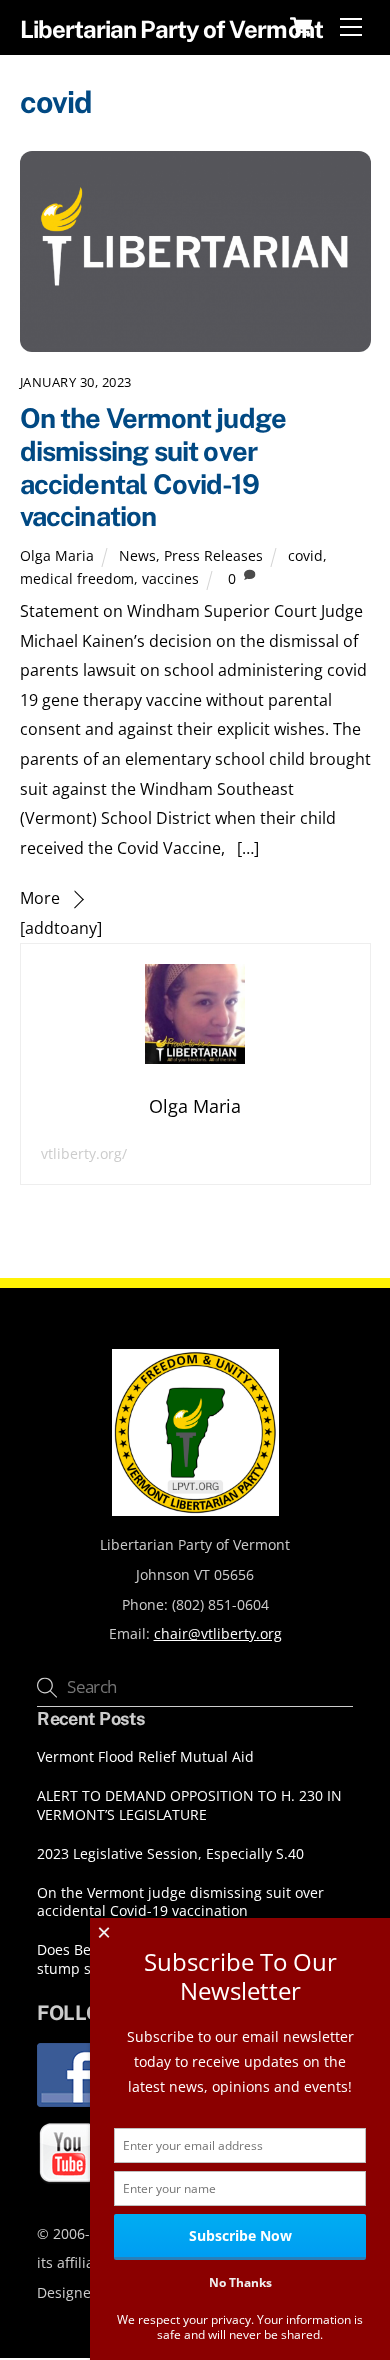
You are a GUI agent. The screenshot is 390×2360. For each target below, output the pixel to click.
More (40, 898)
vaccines (170, 578)
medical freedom (77, 578)
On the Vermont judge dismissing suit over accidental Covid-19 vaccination (153, 467)
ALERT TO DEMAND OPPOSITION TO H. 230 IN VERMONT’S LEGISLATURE (189, 1805)
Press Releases (213, 555)
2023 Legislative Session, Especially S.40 (170, 1854)
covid (305, 555)
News (137, 555)
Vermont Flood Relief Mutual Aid (145, 1757)
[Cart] (301, 27)
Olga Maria (57, 555)
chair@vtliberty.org (218, 1633)
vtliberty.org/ (84, 1153)
